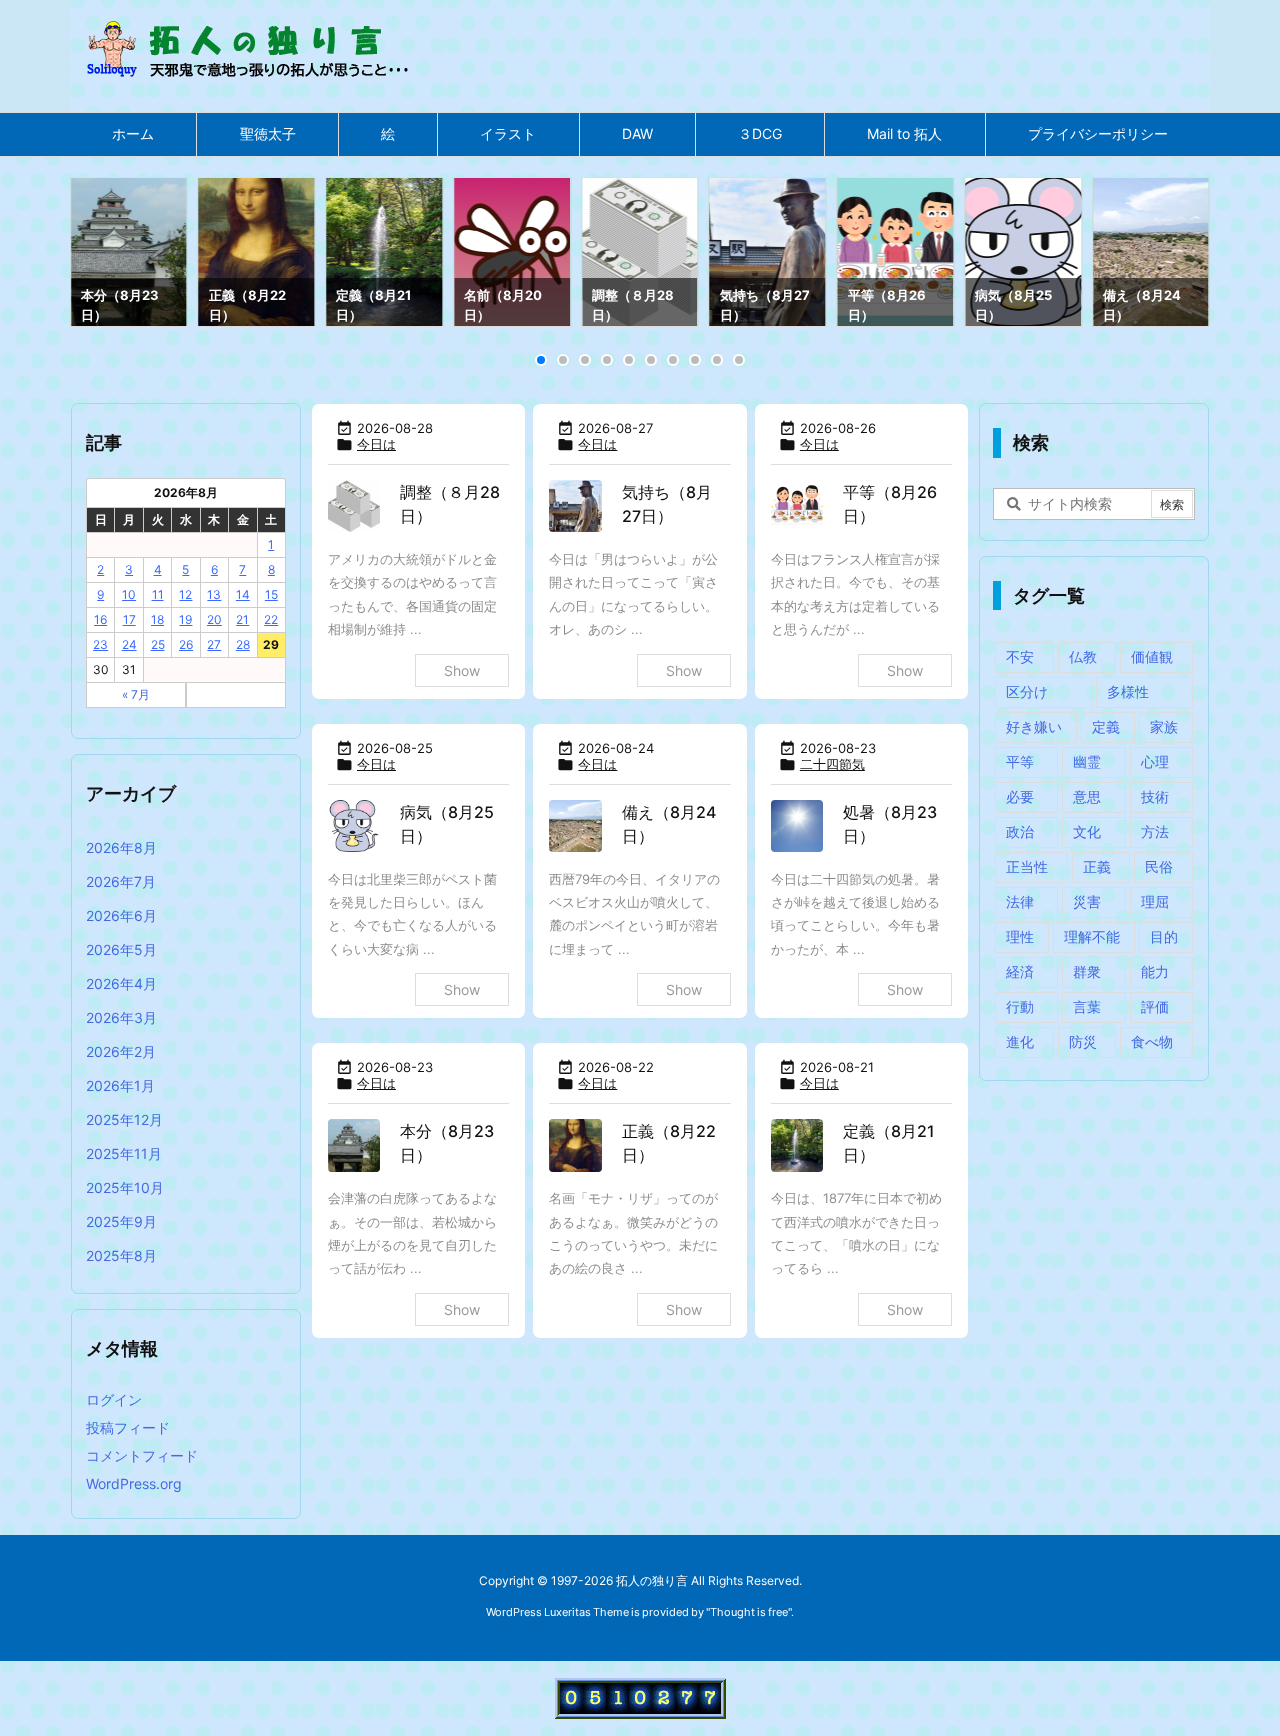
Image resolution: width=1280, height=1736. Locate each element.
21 (242, 619)
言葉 (1087, 1006)
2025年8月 (121, 1255)
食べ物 (1152, 1041)
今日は (376, 444)
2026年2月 (121, 1051)
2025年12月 (124, 1119)
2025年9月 (121, 1221)
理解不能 (1092, 936)
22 (271, 619)
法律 (1020, 901)
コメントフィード (142, 1455)
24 (129, 644)
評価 (1155, 1006)
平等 (1020, 761)
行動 (1020, 1006)
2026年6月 (121, 915)
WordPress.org (134, 1483)
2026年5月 (121, 949)
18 (157, 619)
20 (214, 619)
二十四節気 (832, 764)
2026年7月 (121, 881)
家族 (1164, 726)
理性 (1020, 936)
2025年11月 (124, 1153)
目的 (1164, 936)
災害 (1087, 901)
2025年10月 (125, 1187)
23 (100, 644)
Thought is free (749, 1612)
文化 (1087, 831)
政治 (1020, 831)
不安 (1020, 656)
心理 (1155, 761)
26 (186, 644)
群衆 (1087, 971)
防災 (1083, 1041)
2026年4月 (121, 983)
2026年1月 (120, 1085)
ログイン (114, 1399)
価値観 (1152, 656)
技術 (1155, 796)
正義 (1097, 866)
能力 (1155, 971)
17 (129, 619)
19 (185, 619)
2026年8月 (121, 847)
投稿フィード (128, 1427)
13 (214, 594)
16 (100, 619)
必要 (1020, 796)
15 (271, 594)
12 (185, 594)
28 (243, 644)
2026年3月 (121, 1017)
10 (129, 594)
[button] (104, 255)
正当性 (1027, 866)
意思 (1087, 796)
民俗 (1159, 866)
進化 (1020, 1041)
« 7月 (136, 694)
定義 (1106, 726)
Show (462, 670)
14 (243, 594)
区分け (1027, 691)
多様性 (1128, 691)
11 (158, 594)
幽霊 (1087, 761)
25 (158, 644)
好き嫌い (1034, 726)
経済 (1020, 971)
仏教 (1083, 656)
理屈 (1155, 901)
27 (214, 644)
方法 (1155, 831)
